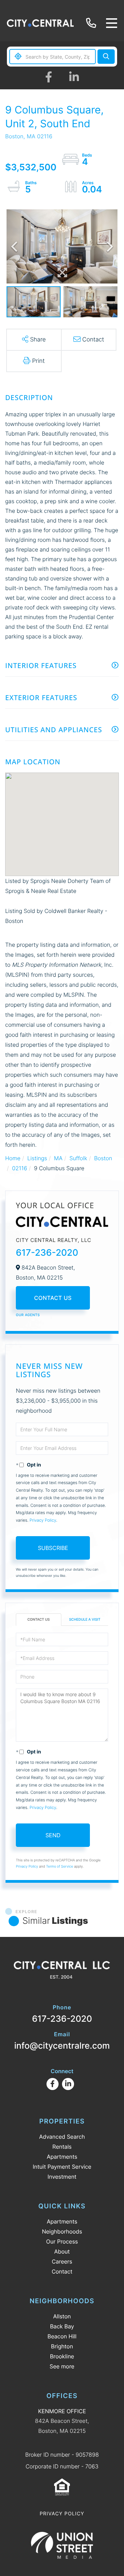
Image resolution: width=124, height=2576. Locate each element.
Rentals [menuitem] (62, 2147)
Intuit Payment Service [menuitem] (62, 2167)
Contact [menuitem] (62, 2271)
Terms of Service (60, 1867)
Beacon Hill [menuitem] (62, 2336)
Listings (37, 1158)
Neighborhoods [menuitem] (62, 2231)
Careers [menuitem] (62, 2261)
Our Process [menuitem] (62, 2241)
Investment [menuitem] (62, 2177)
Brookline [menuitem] (62, 2356)
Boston (103, 1158)
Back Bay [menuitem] (62, 2326)
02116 (20, 1168)
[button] (106, 57)
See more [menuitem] (62, 2366)
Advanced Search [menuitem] (62, 2137)
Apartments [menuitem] (62, 2157)
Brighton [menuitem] (62, 2346)
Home (13, 1158)
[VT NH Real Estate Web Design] (62, 2545)
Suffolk (78, 1158)
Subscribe (53, 1548)
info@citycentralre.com (62, 2041)
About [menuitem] (62, 2251)
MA (58, 1158)
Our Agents (28, 1315)
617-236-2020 (92, 23)
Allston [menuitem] (62, 2316)
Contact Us (53, 1298)
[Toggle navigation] (112, 23)
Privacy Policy (43, 1520)
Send (53, 1835)
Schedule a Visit (85, 1620)
